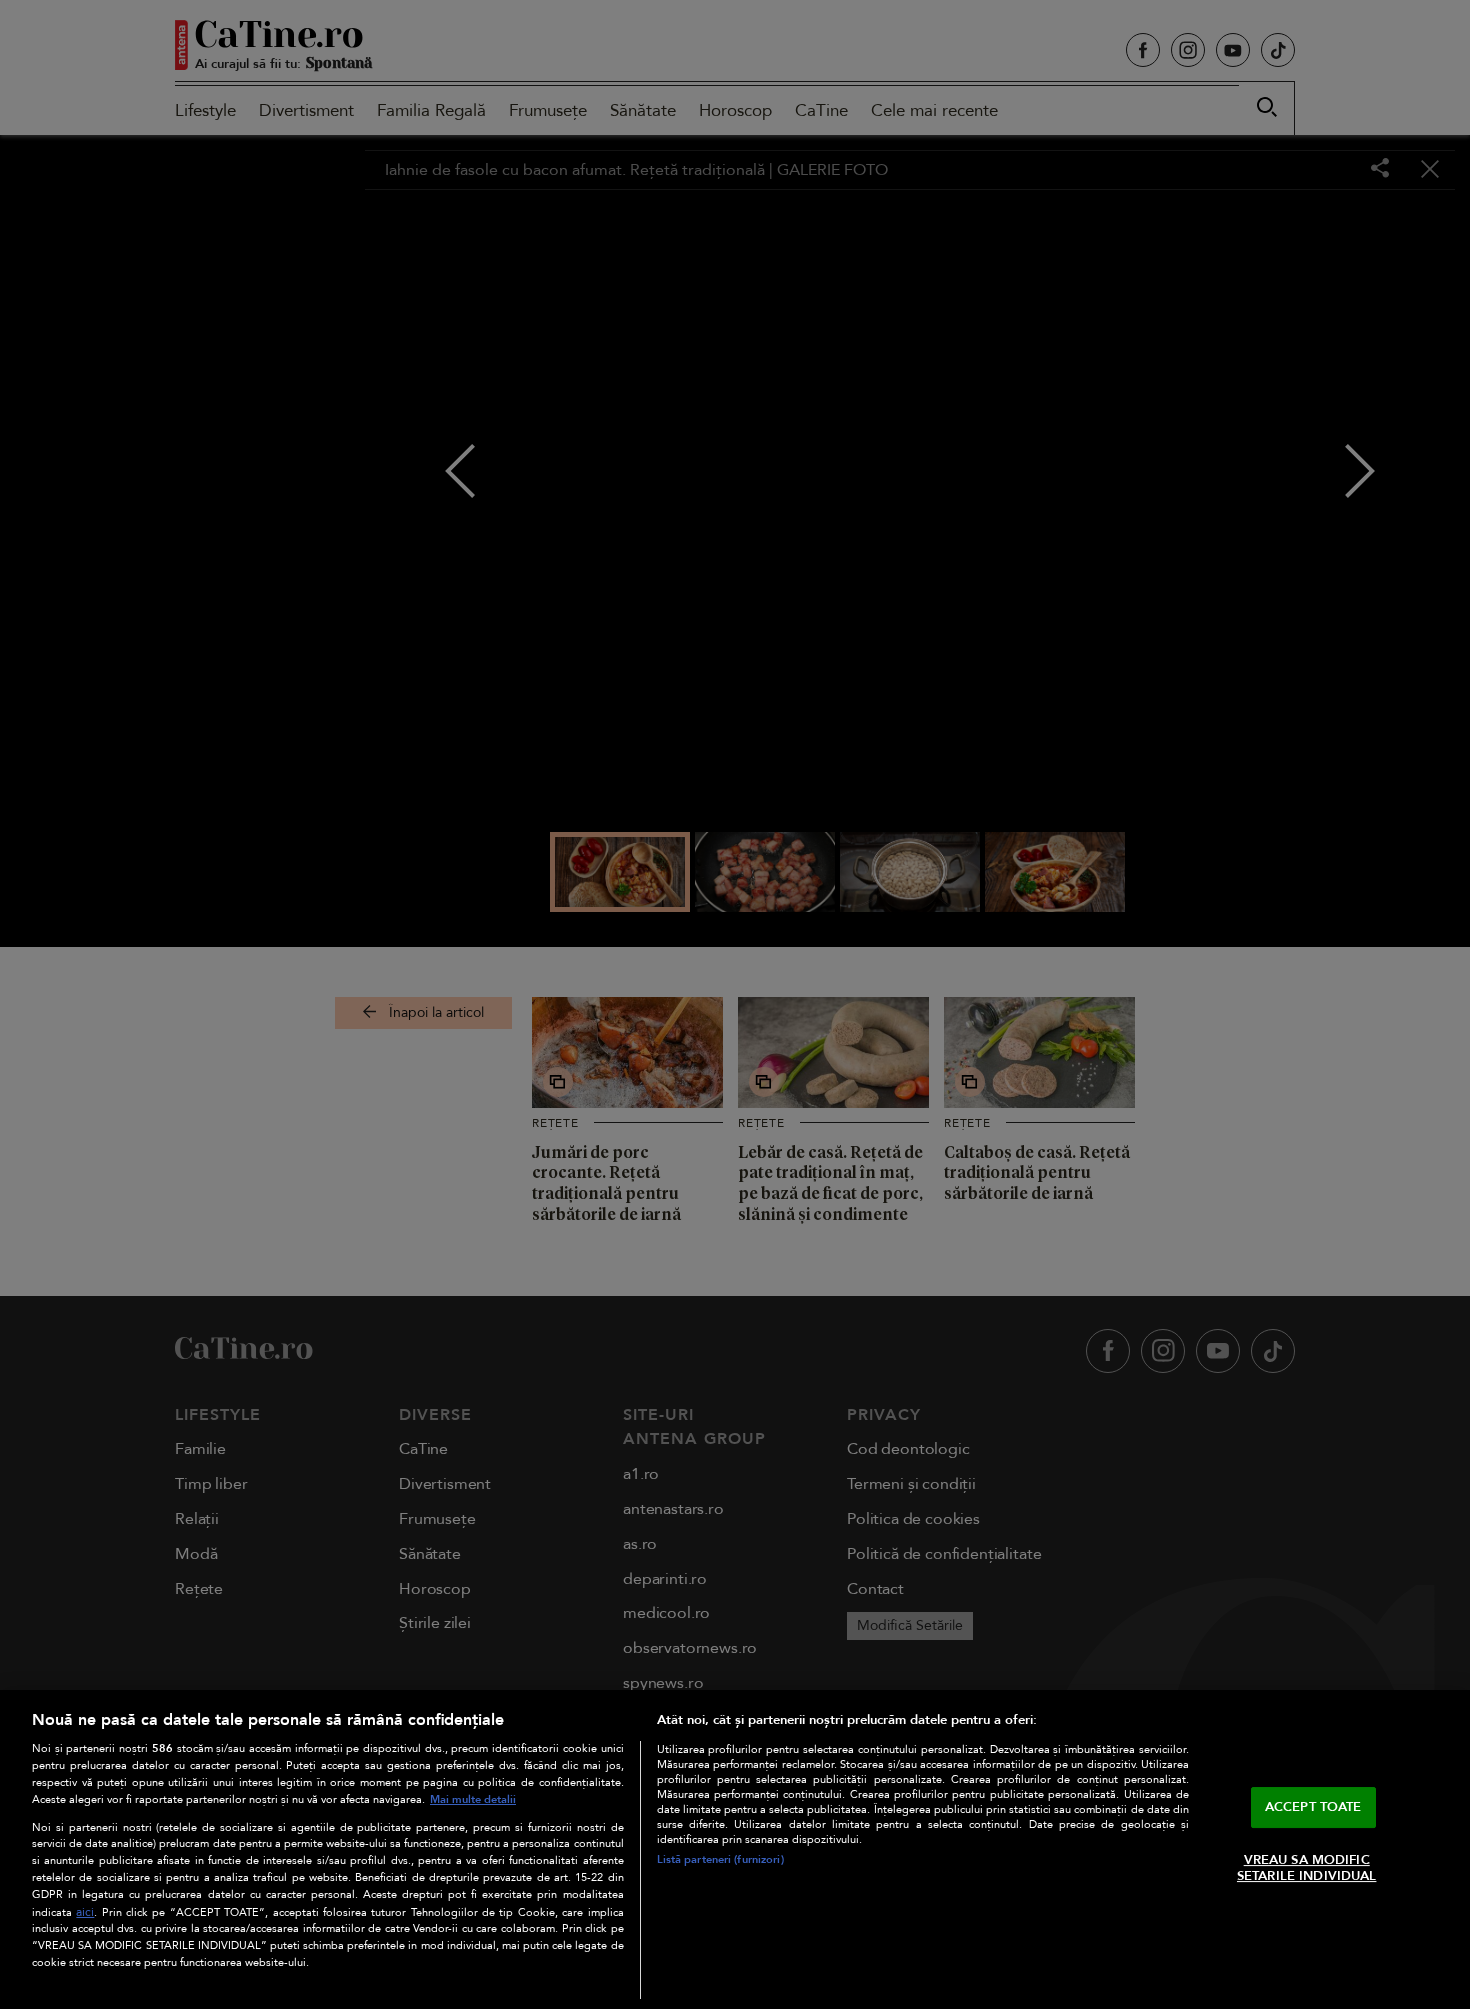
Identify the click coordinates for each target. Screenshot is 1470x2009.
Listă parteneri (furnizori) (720, 1859)
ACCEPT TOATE (1313, 1807)
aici (85, 1912)
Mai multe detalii (473, 1799)
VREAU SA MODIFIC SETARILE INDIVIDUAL (1306, 1868)
